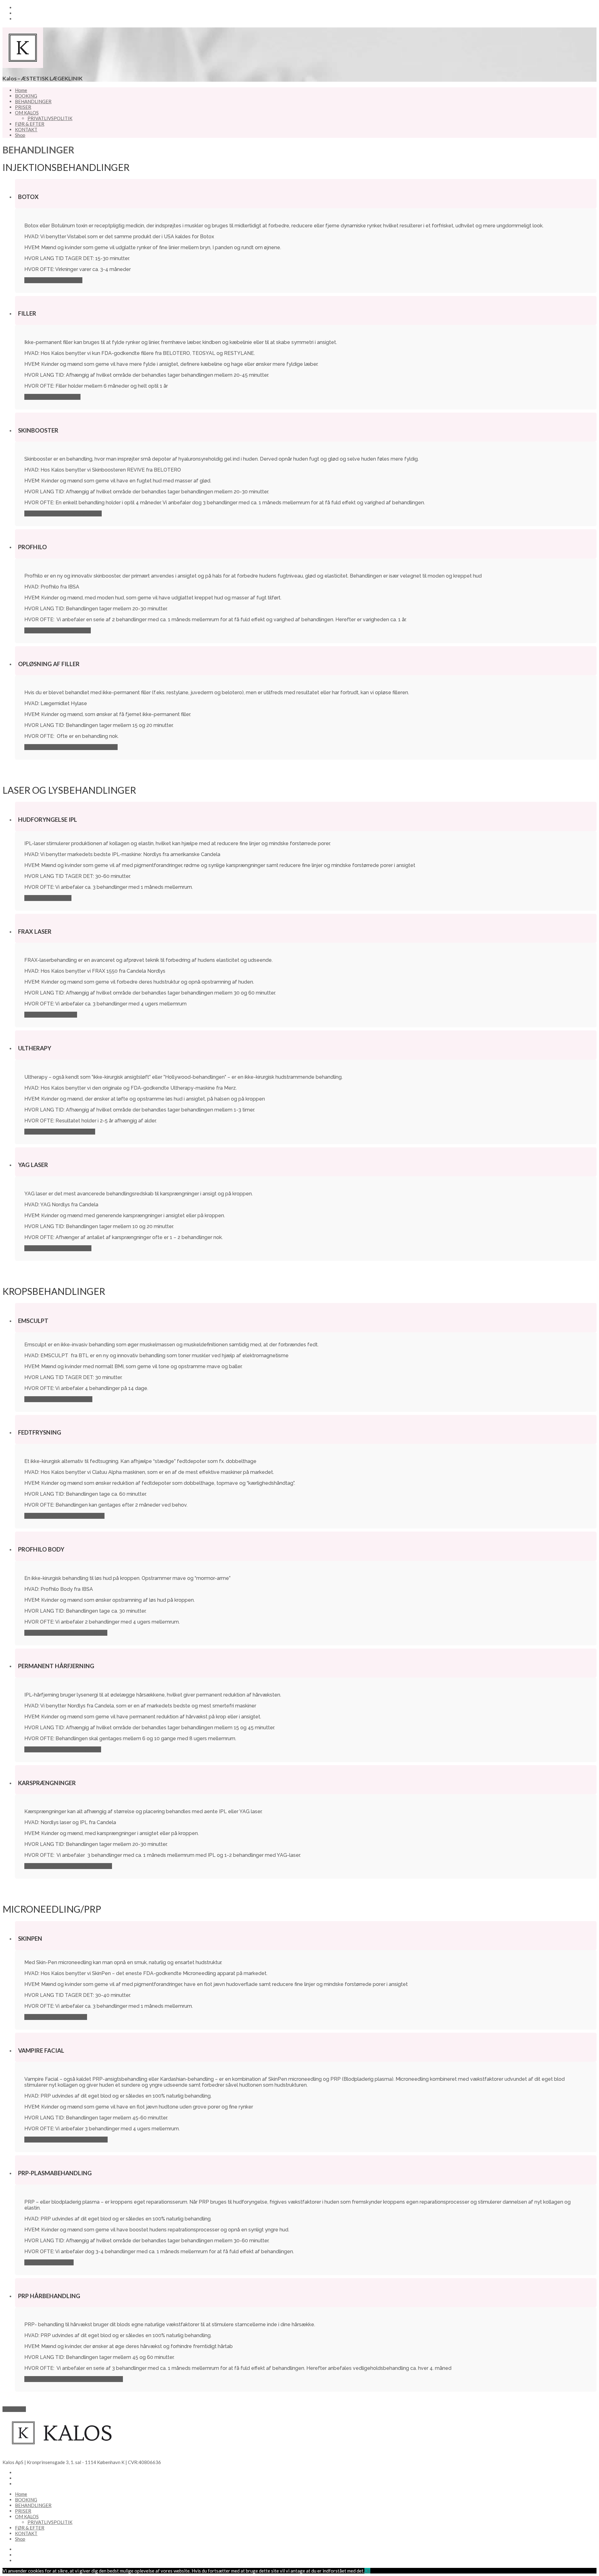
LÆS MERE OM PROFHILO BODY (66, 1633)
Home (21, 90)
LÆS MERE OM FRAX (51, 1015)
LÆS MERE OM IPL (48, 898)
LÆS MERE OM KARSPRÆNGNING (68, 1866)
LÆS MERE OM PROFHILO (58, 630)
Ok (367, 2571)
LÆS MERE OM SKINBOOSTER (63, 513)
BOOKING (26, 96)
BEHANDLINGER (33, 101)
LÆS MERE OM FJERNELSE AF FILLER (71, 747)
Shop (20, 135)
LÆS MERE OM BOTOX (53, 280)
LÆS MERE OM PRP (49, 2262)
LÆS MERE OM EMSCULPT (58, 1399)
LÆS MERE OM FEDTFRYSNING (64, 1516)
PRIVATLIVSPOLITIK (50, 118)
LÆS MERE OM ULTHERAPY (60, 1132)
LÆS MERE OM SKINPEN (56, 2017)
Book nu (14, 2409)
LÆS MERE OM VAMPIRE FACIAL (66, 2140)
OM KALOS (27, 113)
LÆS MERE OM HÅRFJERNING (63, 1749)
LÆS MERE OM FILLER (52, 397)
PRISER (23, 107)
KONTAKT (26, 129)
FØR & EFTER (30, 124)
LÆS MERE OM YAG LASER (58, 1248)
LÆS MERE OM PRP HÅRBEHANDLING (74, 2379)
